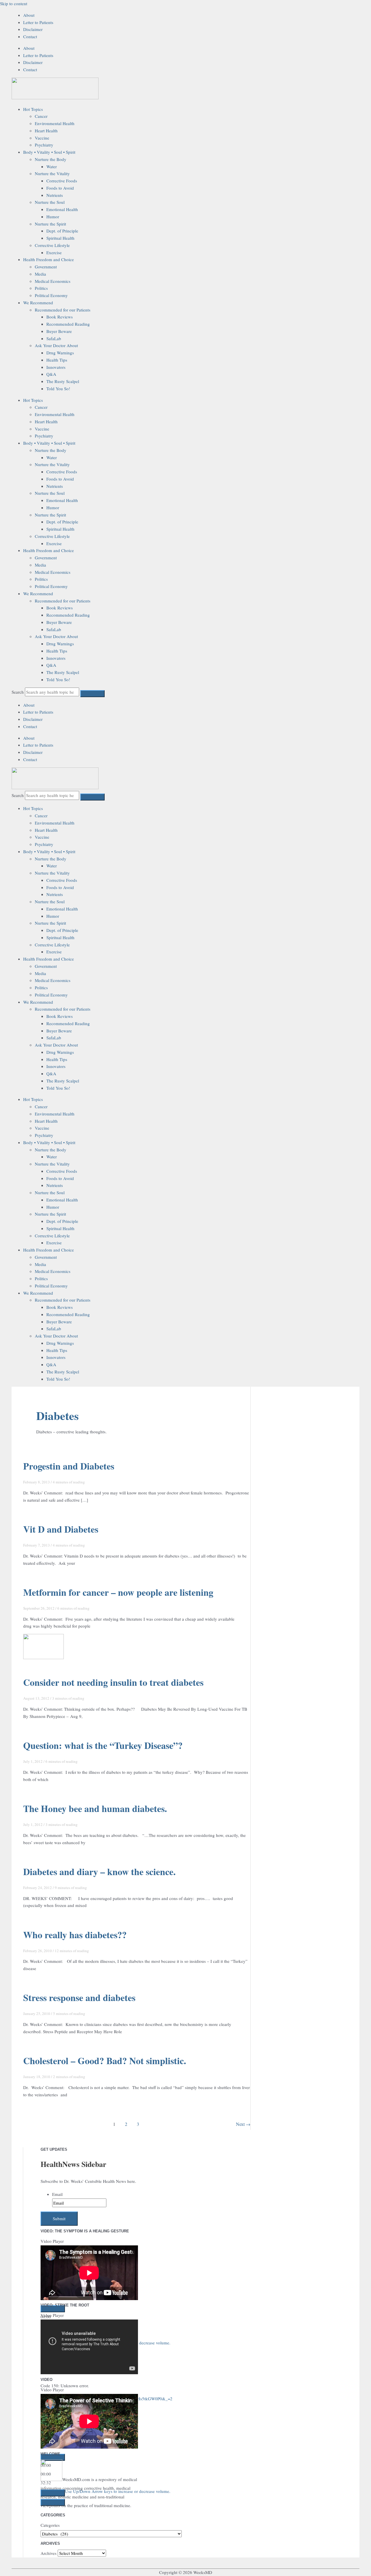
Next (243, 2124)
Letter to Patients (38, 22)
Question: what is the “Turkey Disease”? (103, 1745)
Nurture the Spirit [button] (50, 224)
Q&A (51, 374)
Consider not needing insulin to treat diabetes (113, 1682)
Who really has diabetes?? (75, 1935)
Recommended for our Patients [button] (63, 310)
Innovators (56, 367)
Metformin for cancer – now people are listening (118, 1592)
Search (18, 692)
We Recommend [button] (38, 303)
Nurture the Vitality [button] (52, 173)
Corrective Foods (62, 181)
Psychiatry (44, 145)
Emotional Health (62, 209)
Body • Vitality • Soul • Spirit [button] (49, 152)
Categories (50, 2525)
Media (40, 274)
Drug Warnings (60, 353)
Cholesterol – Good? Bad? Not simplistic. (105, 2061)
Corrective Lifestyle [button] (52, 245)
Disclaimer (33, 29)
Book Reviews (60, 317)
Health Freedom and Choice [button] (49, 259)
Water (52, 166)
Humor (53, 217)
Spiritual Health (60, 238)
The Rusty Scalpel (63, 381)
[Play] (53, 2309)
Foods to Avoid (60, 188)
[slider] (118, 2443)
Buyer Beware (59, 331)
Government (46, 267)
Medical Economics (53, 281)
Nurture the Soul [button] (50, 202)
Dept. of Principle (62, 231)
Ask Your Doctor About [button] (56, 345)
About (29, 15)
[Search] (92, 694)
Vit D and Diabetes (61, 1529)
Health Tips (57, 360)
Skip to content (14, 3)
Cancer (41, 116)
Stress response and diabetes (79, 1997)
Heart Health (46, 131)
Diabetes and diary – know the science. (99, 1871)
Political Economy (51, 295)
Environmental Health (55, 123)
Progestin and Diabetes (69, 1466)
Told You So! (58, 389)
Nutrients (55, 195)
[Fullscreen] (53, 2454)
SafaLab (54, 338)
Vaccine (42, 138)
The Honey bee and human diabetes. (95, 1808)
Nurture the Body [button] (51, 159)
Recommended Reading (68, 324)
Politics (41, 288)
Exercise (54, 252)
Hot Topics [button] (33, 109)
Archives (49, 2553)
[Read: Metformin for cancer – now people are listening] (43, 1657)
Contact (30, 36)
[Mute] (53, 2445)
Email (57, 2194)
